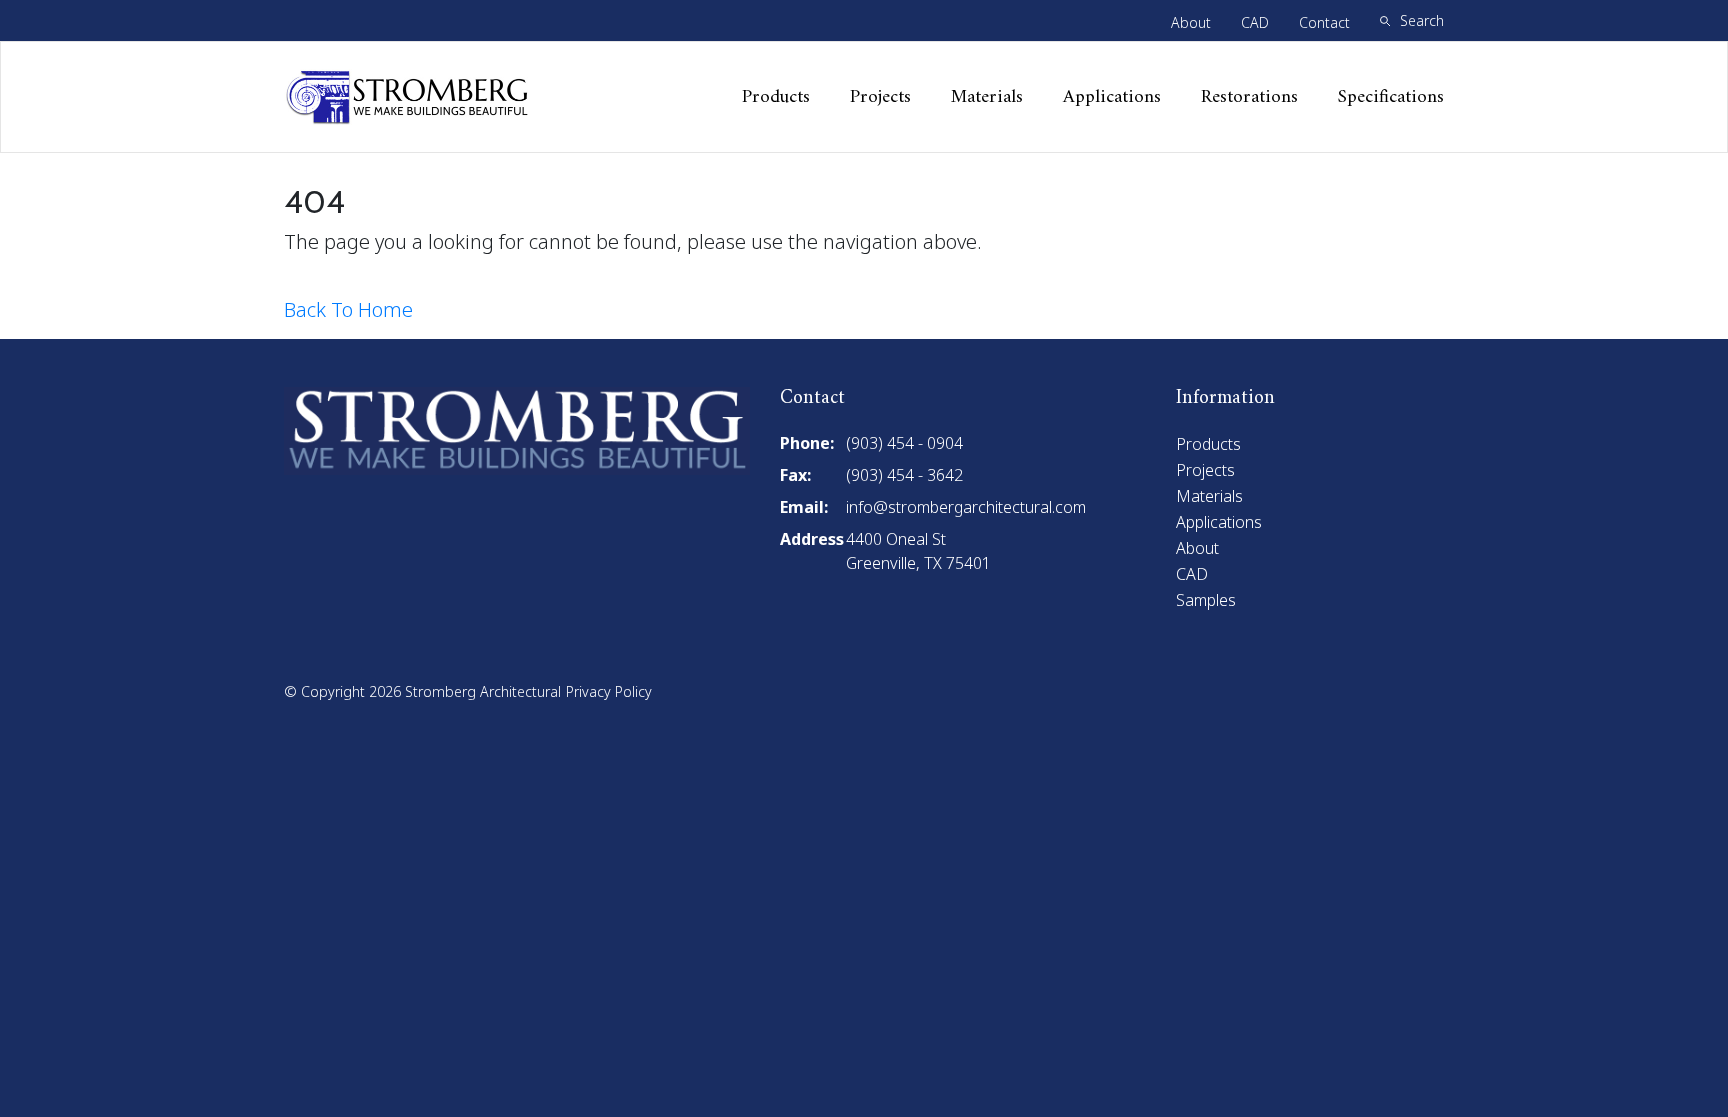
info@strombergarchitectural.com (966, 507)
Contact (1324, 22)
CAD (1255, 22)
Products (776, 97)
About (1191, 22)
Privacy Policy (609, 691)
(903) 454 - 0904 (904, 443)
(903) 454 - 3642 (904, 475)
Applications (1112, 97)
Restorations (1249, 97)
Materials (987, 97)
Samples (1206, 600)
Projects (880, 97)
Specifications (1391, 97)
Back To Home (348, 309)
